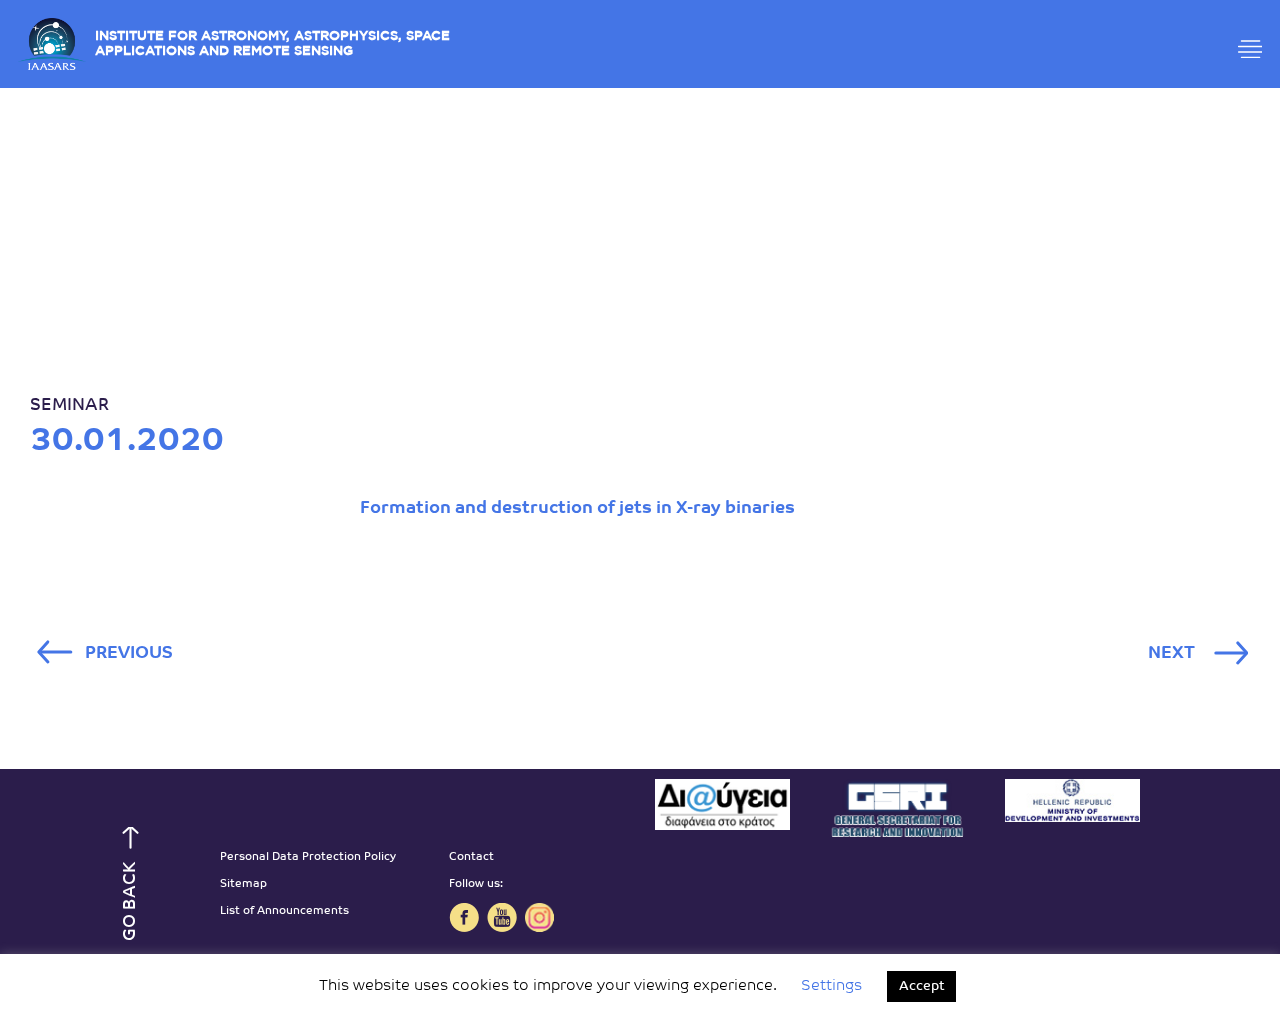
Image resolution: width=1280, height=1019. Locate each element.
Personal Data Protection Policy (308, 857)
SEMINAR (69, 405)
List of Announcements (284, 911)
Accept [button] (921, 986)
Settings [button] (831, 986)
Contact (471, 857)
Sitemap (243, 884)
